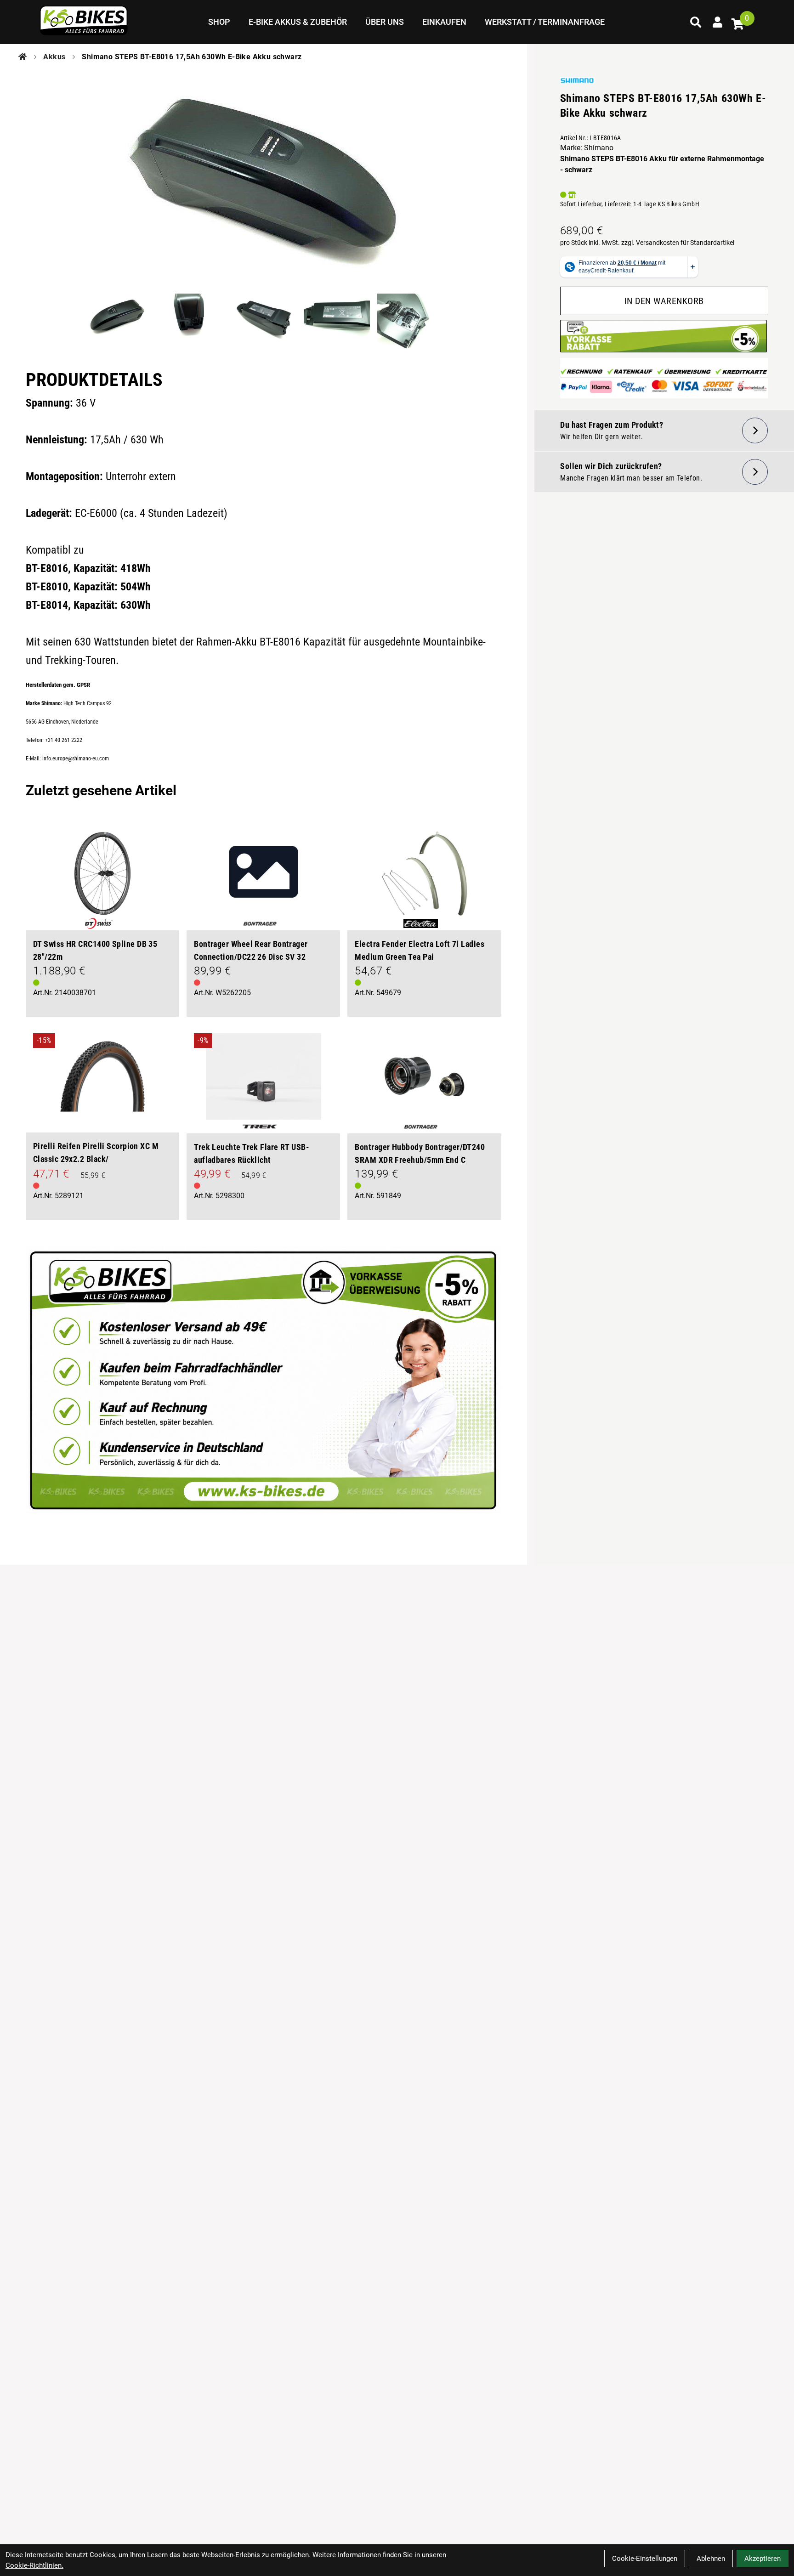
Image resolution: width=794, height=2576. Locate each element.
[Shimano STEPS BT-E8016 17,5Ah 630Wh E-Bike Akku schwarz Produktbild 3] (263, 322)
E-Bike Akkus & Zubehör (298, 22)
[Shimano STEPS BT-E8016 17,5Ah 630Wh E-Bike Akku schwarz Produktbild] (264, 176)
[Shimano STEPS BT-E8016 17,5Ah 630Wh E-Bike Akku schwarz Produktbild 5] (410, 322)
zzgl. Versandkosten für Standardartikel (678, 243)
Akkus (54, 57)
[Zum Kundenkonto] (718, 22)
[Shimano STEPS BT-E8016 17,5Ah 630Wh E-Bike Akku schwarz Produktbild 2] (190, 322)
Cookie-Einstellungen (645, 2559)
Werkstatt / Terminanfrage (545, 22)
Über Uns (385, 22)
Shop (219, 22)
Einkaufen (444, 22)
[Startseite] (23, 57)
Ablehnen (711, 2559)
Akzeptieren (763, 2559)
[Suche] (696, 22)
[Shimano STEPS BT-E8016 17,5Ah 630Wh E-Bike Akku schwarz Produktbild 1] (116, 322)
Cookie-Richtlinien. (34, 2565)
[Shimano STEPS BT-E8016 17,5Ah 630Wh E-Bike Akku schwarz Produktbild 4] (337, 322)
